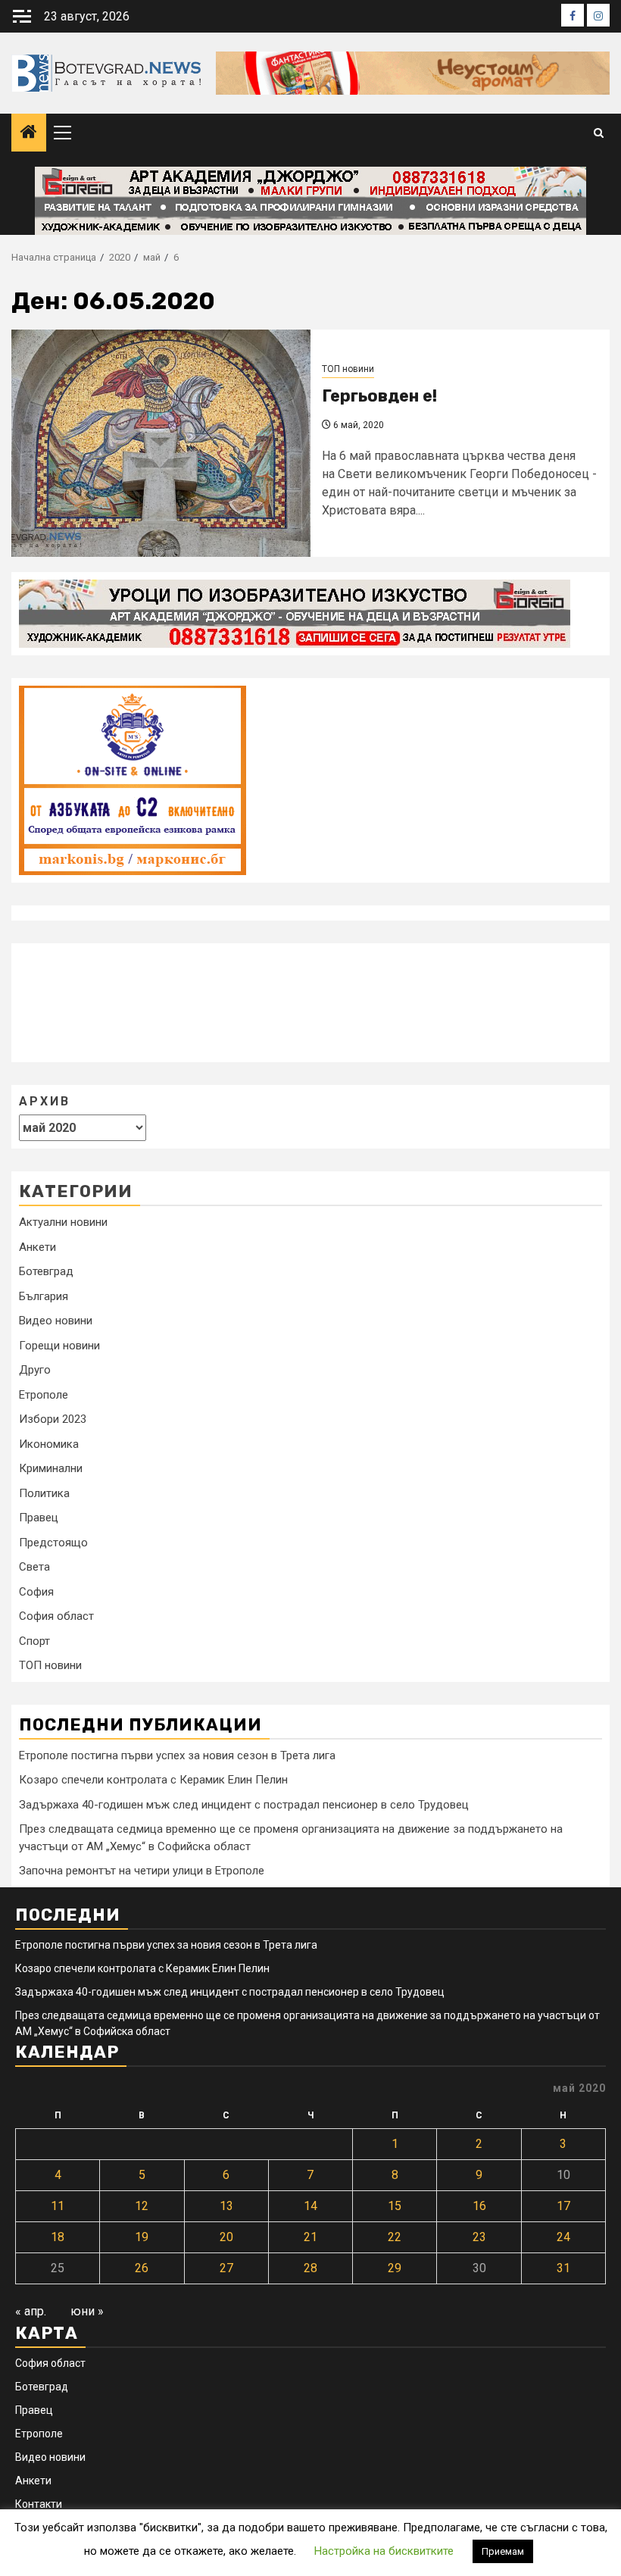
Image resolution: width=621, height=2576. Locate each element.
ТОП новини (348, 369)
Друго (35, 1370)
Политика (44, 1493)
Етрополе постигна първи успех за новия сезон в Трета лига (177, 1755)
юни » (87, 2311)
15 (395, 2206)
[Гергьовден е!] (161, 443)
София (36, 1592)
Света (34, 1567)
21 (310, 2237)
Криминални (51, 1468)
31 (563, 2268)
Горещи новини (59, 1346)
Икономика (49, 1444)
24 (563, 2237)
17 (563, 2206)
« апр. (31, 2311)
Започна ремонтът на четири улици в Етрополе (142, 1871)
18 (58, 2237)
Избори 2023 (53, 1419)
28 (310, 2268)
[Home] (29, 133)
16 (479, 2206)
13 (226, 2206)
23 (479, 2237)
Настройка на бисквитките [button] (384, 2551)
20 (226, 2237)
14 (310, 2206)
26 (142, 2268)
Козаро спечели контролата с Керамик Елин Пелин (153, 1780)
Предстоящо (53, 1543)
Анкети (37, 1247)
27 (226, 2268)
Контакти (39, 2504)
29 (395, 2268)
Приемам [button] (503, 2551)
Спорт (34, 1641)
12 (142, 2206)
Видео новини (56, 1321)
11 (58, 2206)
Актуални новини (63, 1222)
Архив (45, 1101)
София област (56, 1616)
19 (142, 2237)
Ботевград (46, 1271)
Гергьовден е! (379, 396)
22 (395, 2237)
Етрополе (44, 1395)
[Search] (599, 133)
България (44, 1296)
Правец (39, 1518)
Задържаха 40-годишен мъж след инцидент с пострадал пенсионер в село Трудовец (244, 1805)
